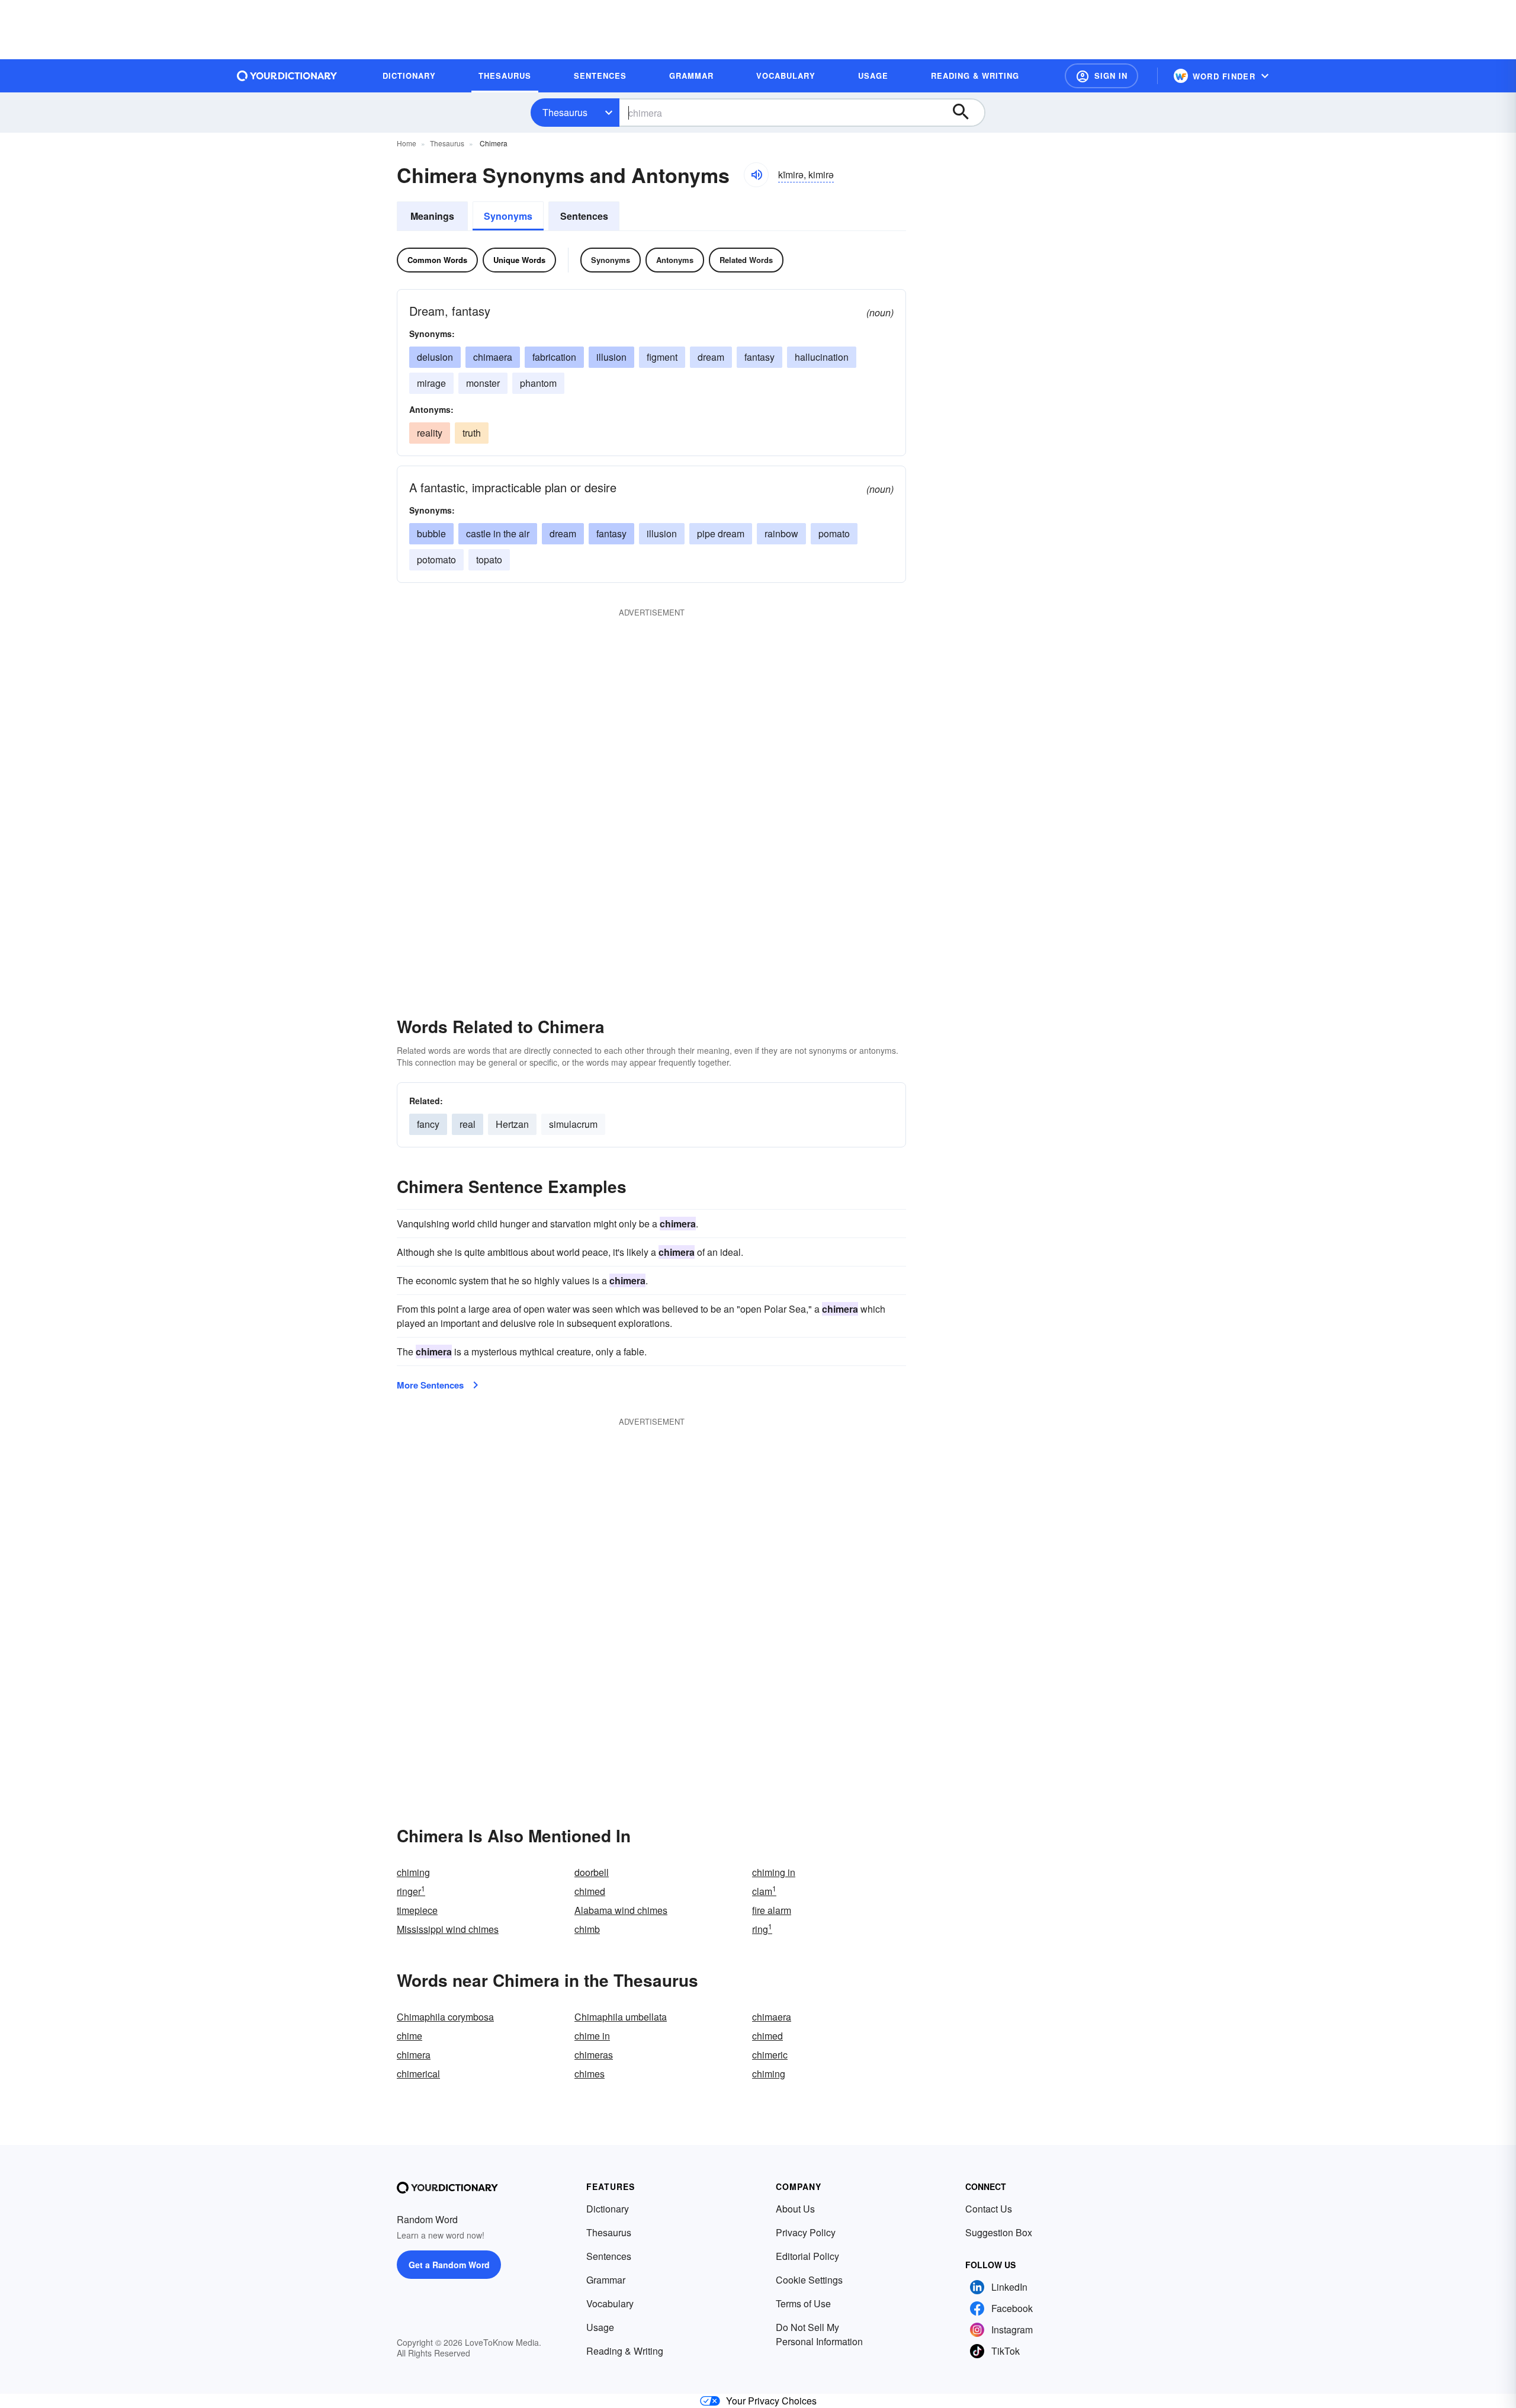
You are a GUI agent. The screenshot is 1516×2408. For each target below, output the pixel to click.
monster (483, 383)
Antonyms (675, 260)
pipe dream (721, 533)
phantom (538, 383)
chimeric (770, 2055)
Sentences (584, 216)
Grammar (606, 2280)
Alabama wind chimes (621, 1910)
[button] (1101, 76)
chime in (592, 2036)
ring (762, 1929)
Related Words (746, 260)
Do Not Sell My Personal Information (819, 2334)
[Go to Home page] (287, 76)
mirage (431, 383)
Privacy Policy (806, 2232)
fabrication (554, 357)
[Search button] (966, 113)
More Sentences (430, 1385)
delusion (435, 357)
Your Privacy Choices (771, 2401)
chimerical (418, 2074)
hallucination (822, 357)
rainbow (781, 533)
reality (430, 433)
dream (711, 357)
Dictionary (608, 2209)
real (468, 1124)
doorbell (592, 1872)
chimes (590, 2074)
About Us (795, 2209)
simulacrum (573, 1124)
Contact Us (989, 2209)
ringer (411, 1891)
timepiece (417, 1910)
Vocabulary (610, 2303)
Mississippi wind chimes (448, 1929)
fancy (428, 1124)
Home (407, 143)
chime (409, 2036)
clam (764, 1891)
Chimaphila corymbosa (445, 2017)
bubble (431, 533)
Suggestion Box (999, 2232)
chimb (587, 1929)
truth (472, 433)
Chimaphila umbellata (621, 2017)
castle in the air (498, 533)
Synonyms (508, 216)
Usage (600, 2327)
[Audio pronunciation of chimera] (756, 175)
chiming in (774, 1872)
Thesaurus (565, 112)
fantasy (759, 357)
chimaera (493, 357)
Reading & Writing (625, 2351)
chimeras (594, 2055)
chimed (590, 1891)
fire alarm (772, 1910)
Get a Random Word (449, 2265)
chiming (413, 1872)
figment (662, 357)
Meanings (432, 216)
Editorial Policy (807, 2256)
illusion (611, 357)
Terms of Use (803, 2303)
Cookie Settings (809, 2280)
